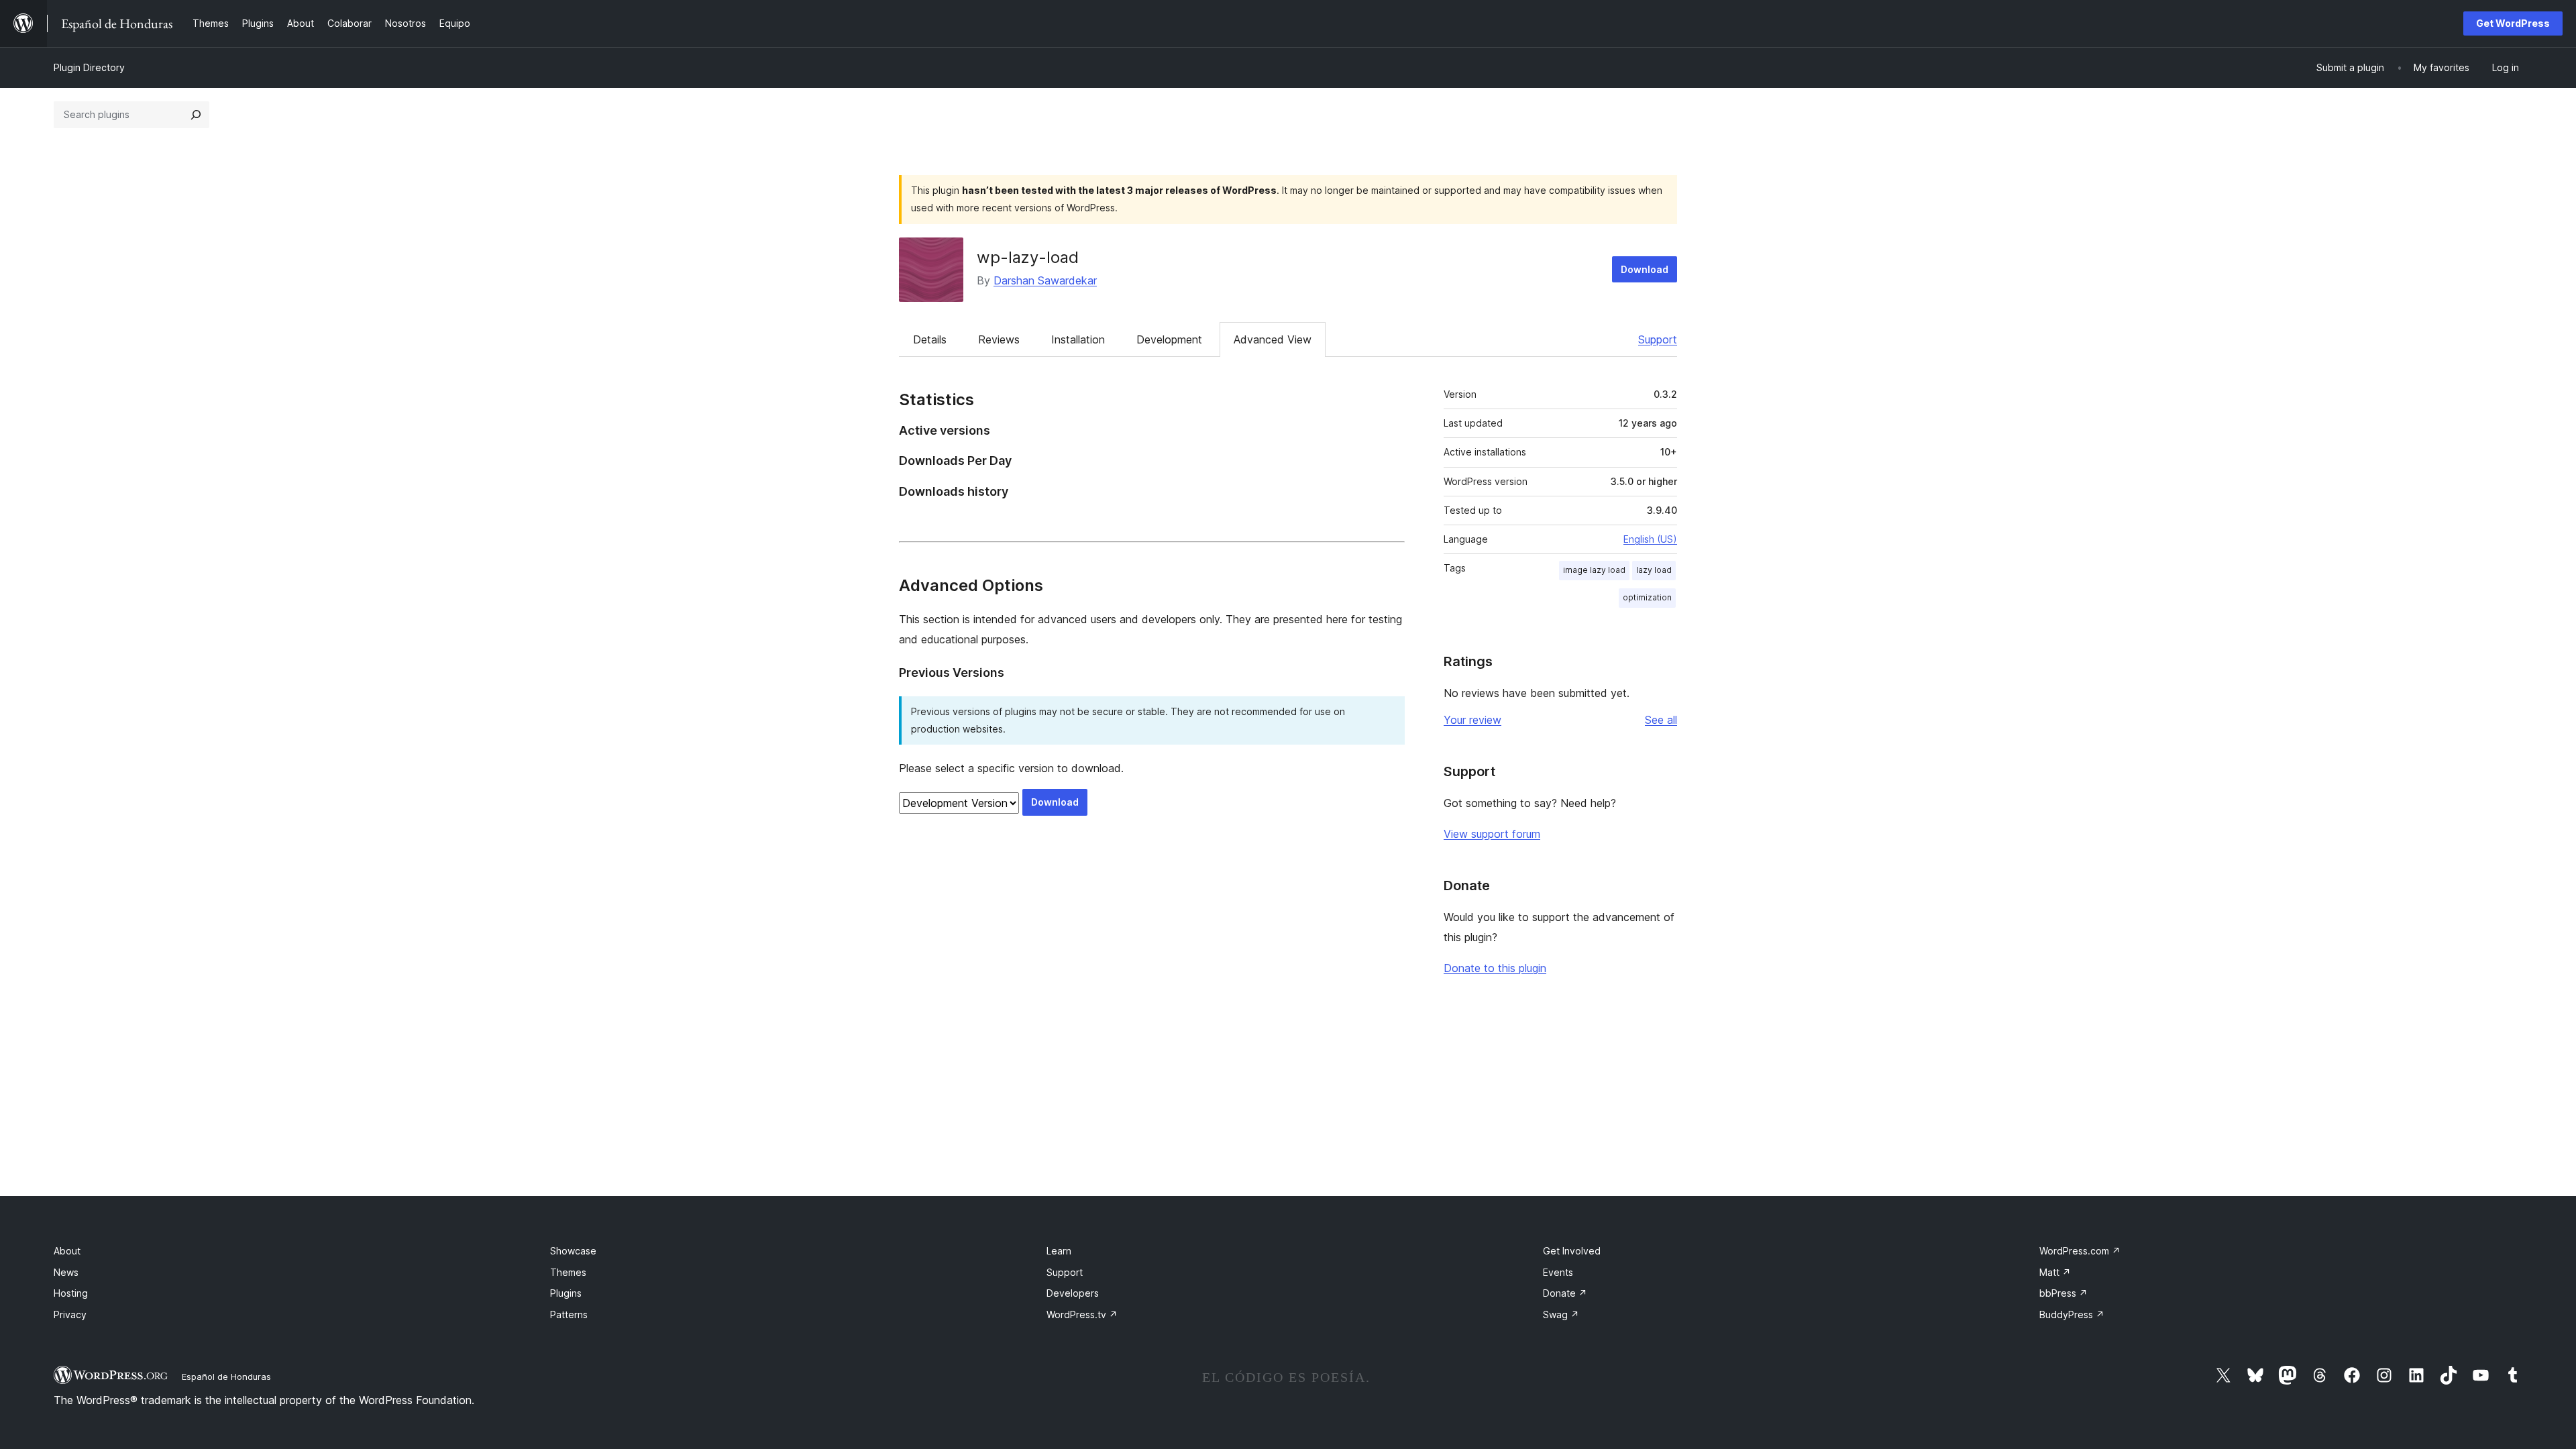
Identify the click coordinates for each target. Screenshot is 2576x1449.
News (66, 1272)
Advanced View (1273, 339)
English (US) (1650, 539)
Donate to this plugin (1495, 968)
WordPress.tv (1082, 1314)
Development (1169, 339)
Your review (1472, 720)
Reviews (999, 339)
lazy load (1654, 570)
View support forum (1492, 834)
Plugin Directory (89, 67)
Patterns (569, 1314)
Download (1645, 269)
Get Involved (1572, 1251)
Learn (1059, 1251)
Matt (2055, 1272)
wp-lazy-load (1028, 257)
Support (1658, 339)
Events (1558, 1272)
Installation (1078, 339)
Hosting (71, 1293)
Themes (568, 1272)
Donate (1565, 1293)
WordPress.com (2080, 1251)
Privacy (70, 1314)
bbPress (2063, 1293)
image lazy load (1594, 570)
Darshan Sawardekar (1045, 280)
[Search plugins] (196, 115)
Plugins (566, 1293)
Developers (1073, 1293)
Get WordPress (2513, 23)
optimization (1647, 597)
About (67, 1251)
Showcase (573, 1251)
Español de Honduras (226, 1377)
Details (930, 339)
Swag (1561, 1314)
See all (1661, 720)
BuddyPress (2072, 1314)
